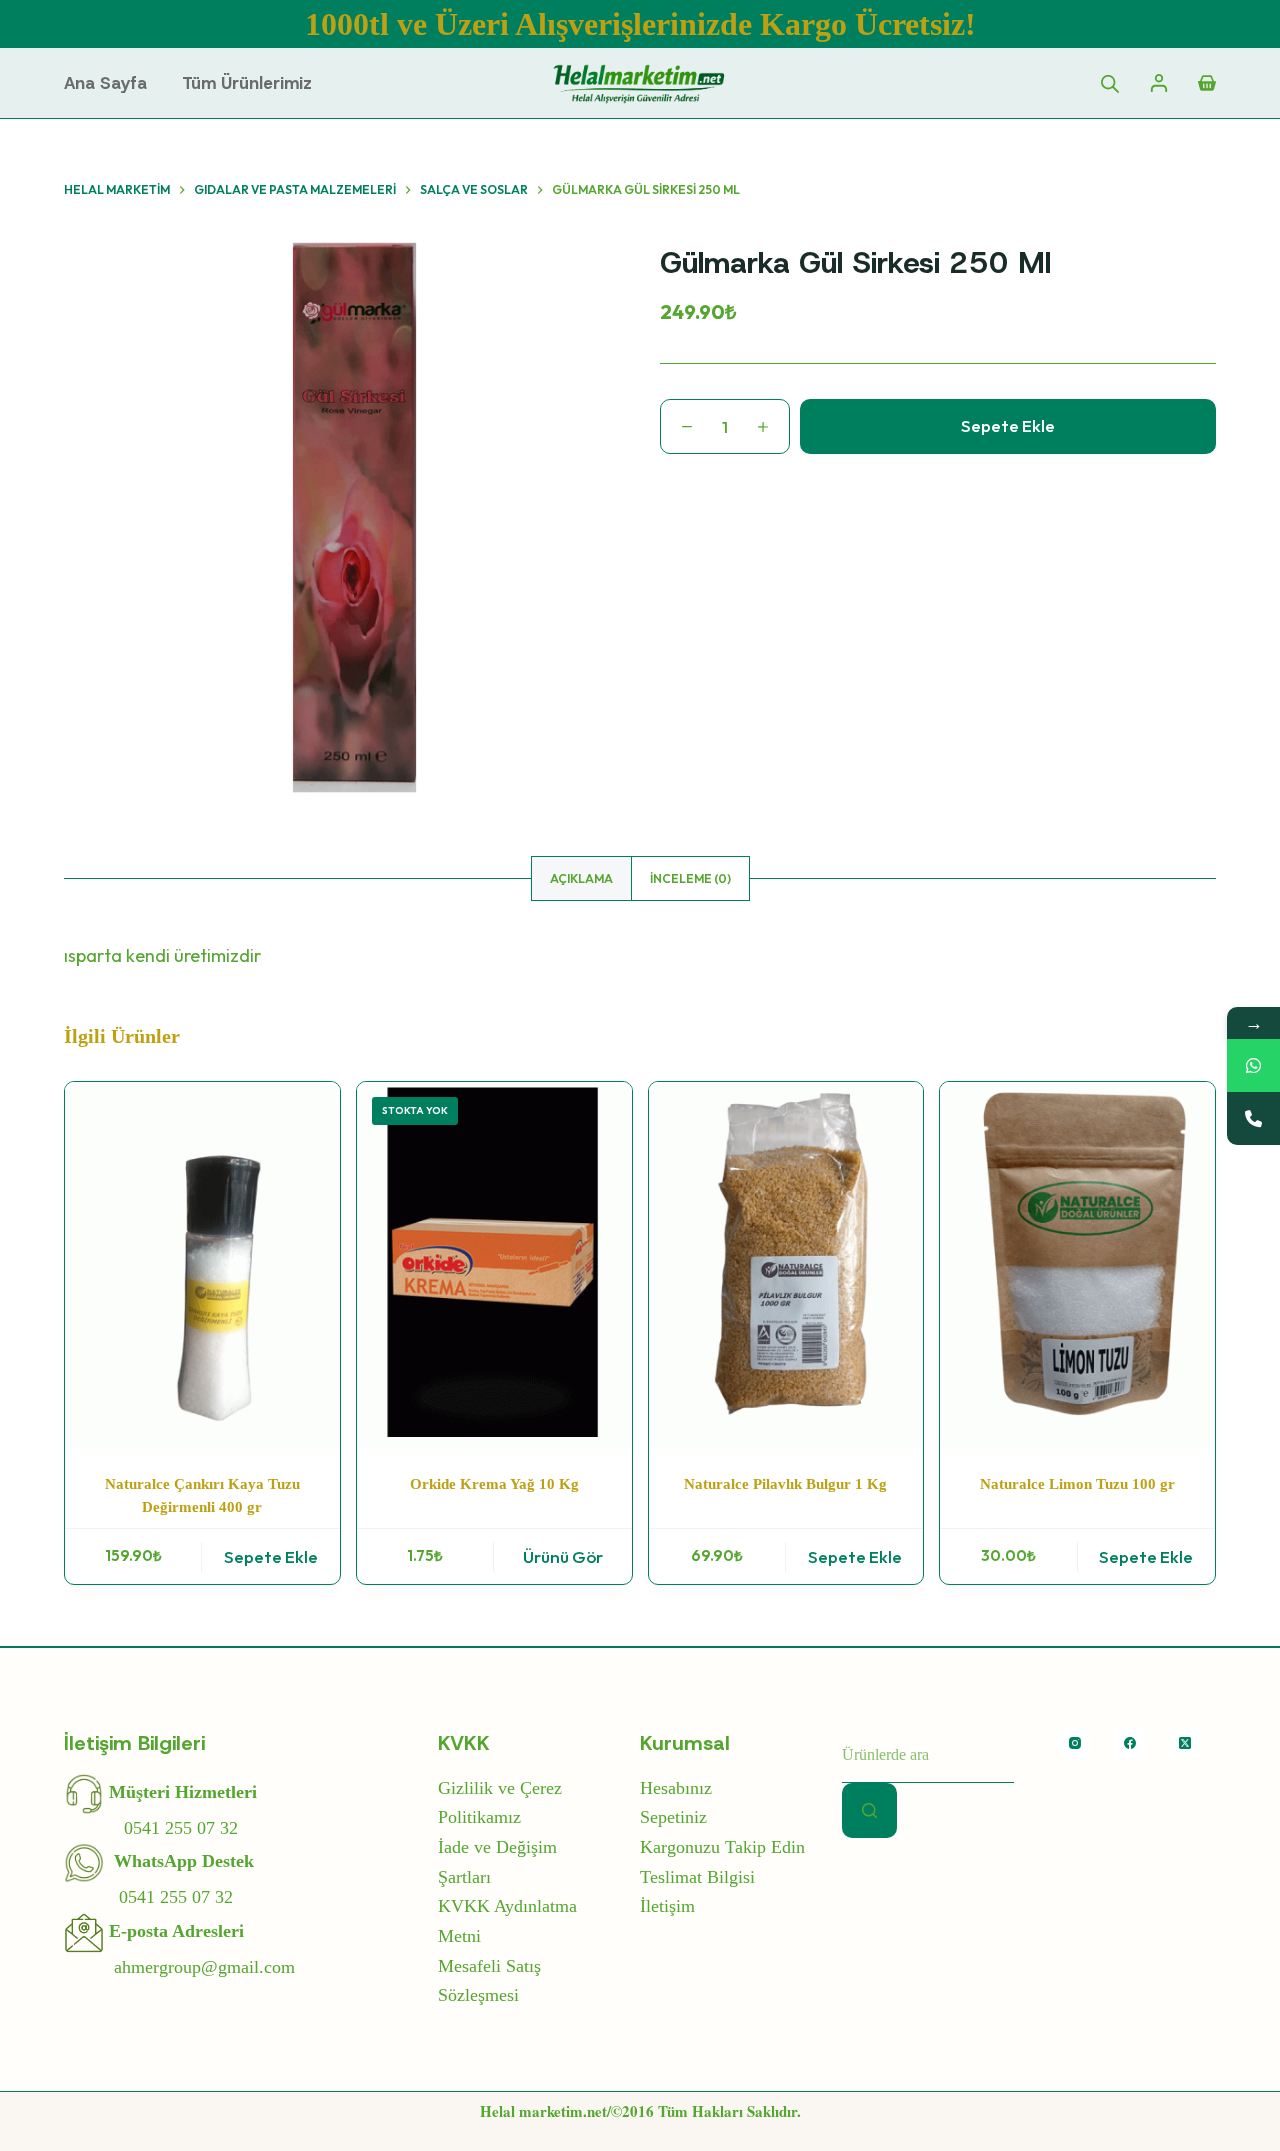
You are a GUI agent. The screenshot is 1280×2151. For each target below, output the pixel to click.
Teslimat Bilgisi (697, 1877)
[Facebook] (1130, 1743)
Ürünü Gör (563, 1556)
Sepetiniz (673, 1817)
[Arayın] (869, 1810)
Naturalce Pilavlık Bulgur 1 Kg (785, 1484)
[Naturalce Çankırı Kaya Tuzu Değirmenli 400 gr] (202, 1265)
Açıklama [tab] (581, 878)
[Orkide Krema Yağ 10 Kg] (494, 1265)
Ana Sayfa (105, 83)
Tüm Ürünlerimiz (247, 83)
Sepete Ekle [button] (271, 1556)
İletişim (667, 1906)
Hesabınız (676, 1788)
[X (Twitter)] (1185, 1743)
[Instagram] (1075, 1743)
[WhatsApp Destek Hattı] (1253, 1065)
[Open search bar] (1110, 83)
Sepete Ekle (1008, 425)
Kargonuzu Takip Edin (722, 1847)
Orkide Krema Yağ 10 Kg (494, 1484)
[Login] (1159, 83)
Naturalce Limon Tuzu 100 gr (1077, 1484)
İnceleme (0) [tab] (690, 878)
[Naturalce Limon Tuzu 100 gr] (1077, 1265)
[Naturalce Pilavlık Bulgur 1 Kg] (786, 1265)
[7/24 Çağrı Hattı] (1253, 1118)
